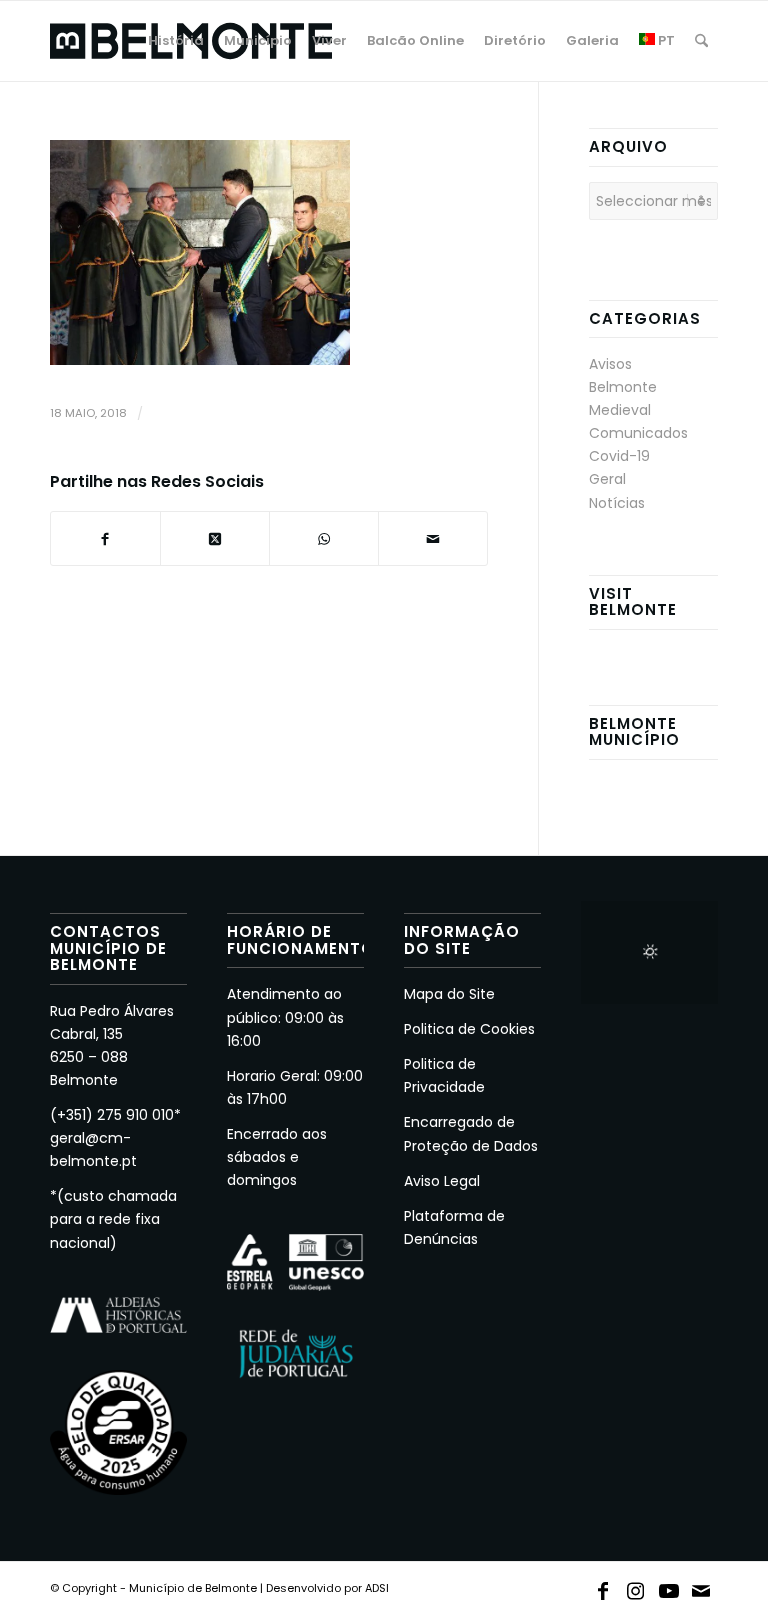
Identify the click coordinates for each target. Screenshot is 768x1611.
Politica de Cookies (469, 1029)
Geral (607, 479)
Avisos (610, 364)
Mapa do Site (449, 994)
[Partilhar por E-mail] (433, 538)
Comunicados (638, 433)
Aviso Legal (442, 1181)
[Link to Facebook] (603, 1587)
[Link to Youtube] (669, 1587)
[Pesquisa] (701, 41)
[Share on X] (215, 538)
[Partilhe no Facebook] (105, 538)
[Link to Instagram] (636, 1587)
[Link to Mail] (702, 1587)
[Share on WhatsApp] (324, 538)
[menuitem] (176, 41)
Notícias (617, 503)
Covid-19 (619, 456)
